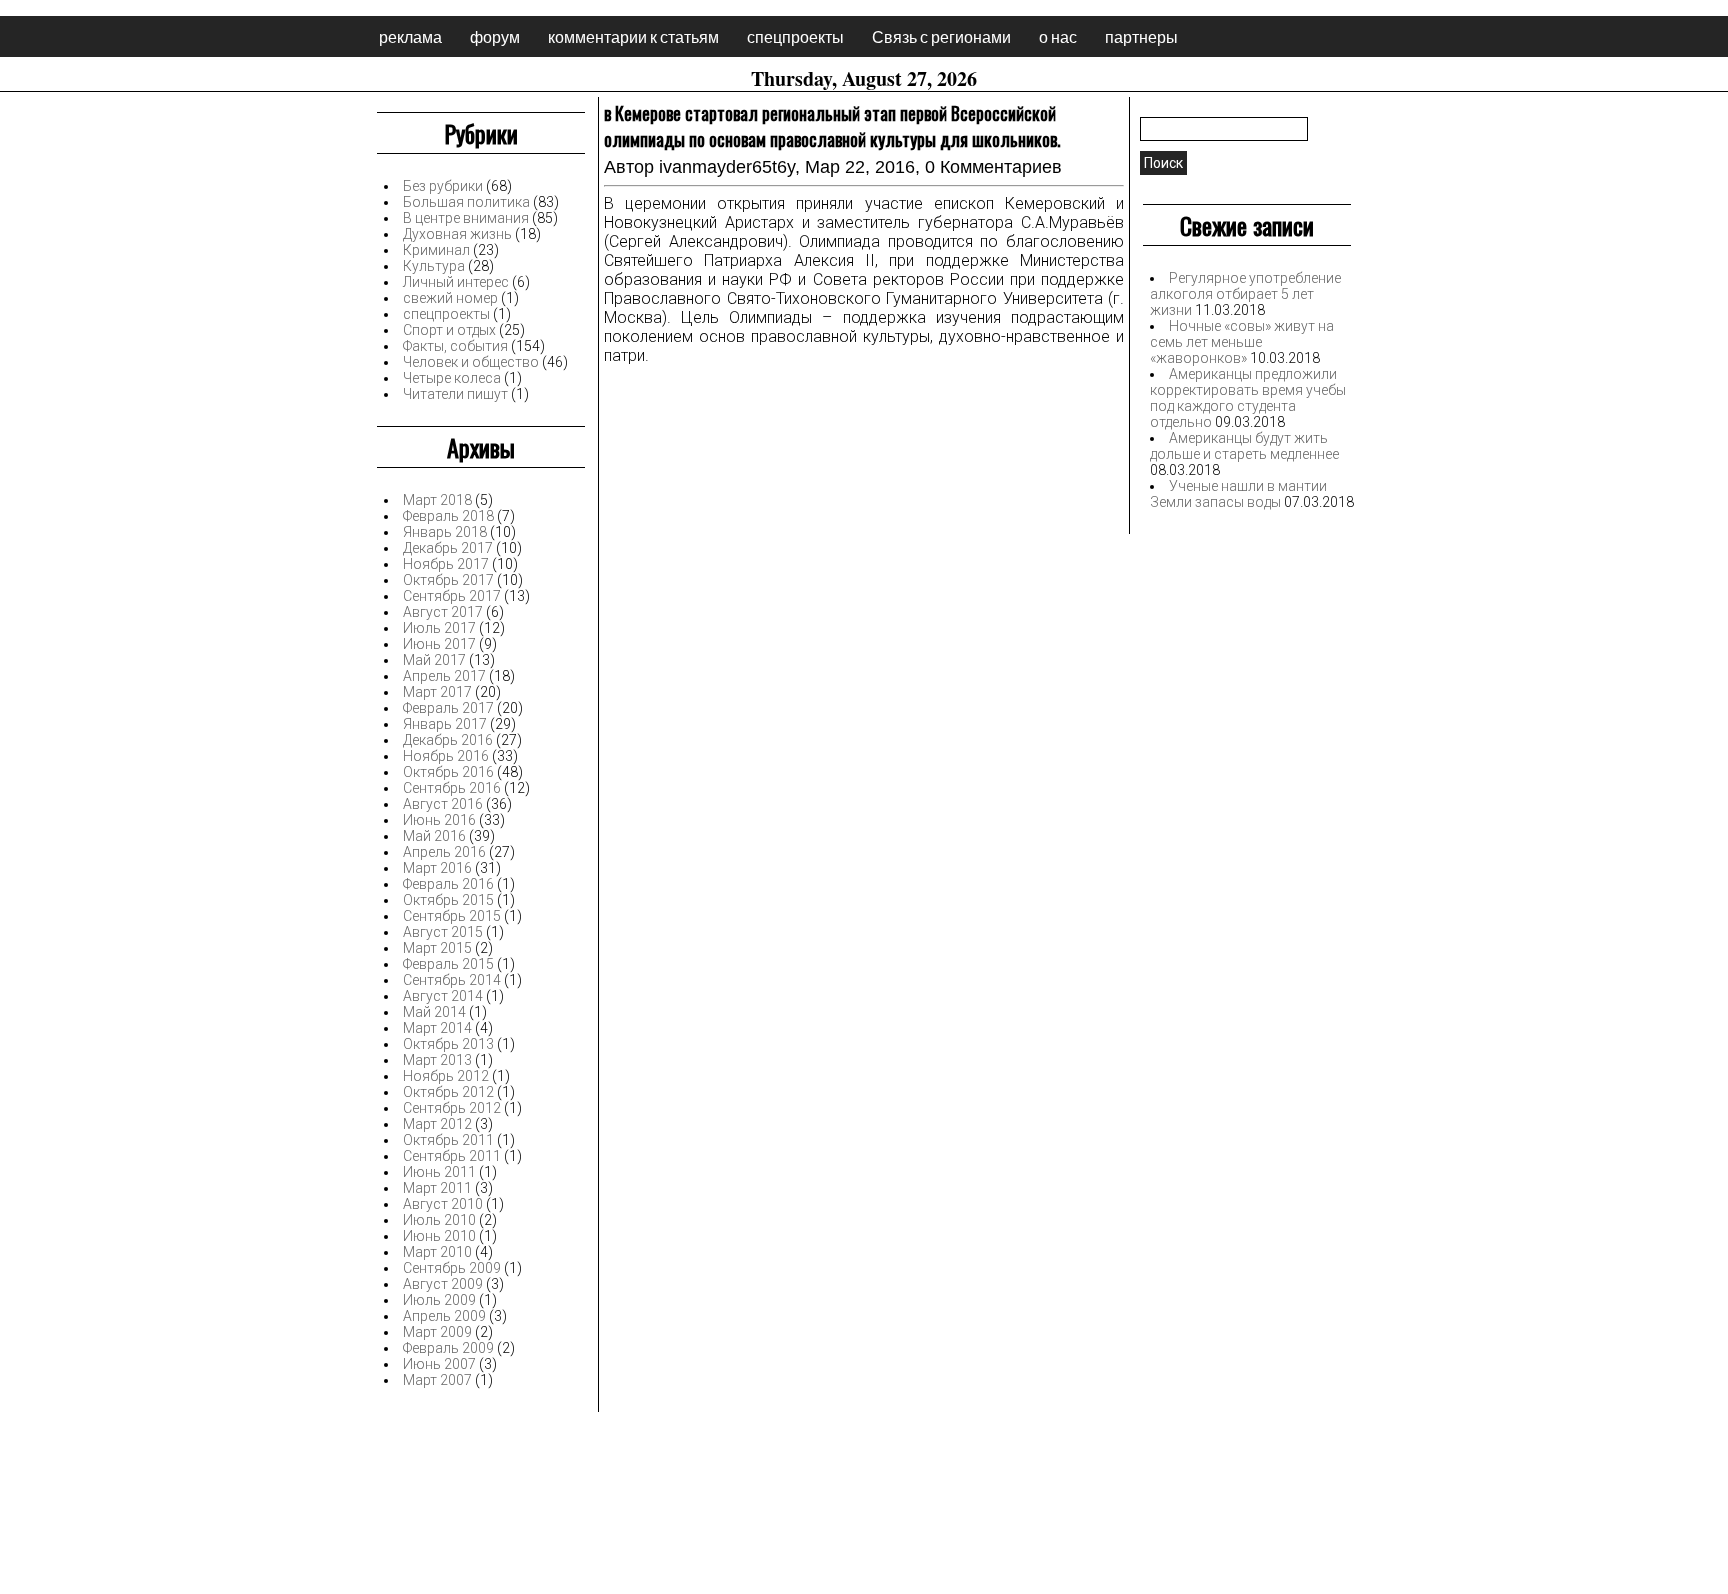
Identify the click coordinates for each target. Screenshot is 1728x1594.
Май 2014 (434, 1012)
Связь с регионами (941, 36)
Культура (434, 266)
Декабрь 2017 (448, 548)
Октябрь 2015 (448, 900)
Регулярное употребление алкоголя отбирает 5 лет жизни (1245, 294)
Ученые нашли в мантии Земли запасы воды (1238, 494)
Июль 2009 (439, 1300)
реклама (410, 36)
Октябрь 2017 (448, 580)
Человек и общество (471, 362)
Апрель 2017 (444, 676)
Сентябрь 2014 (452, 980)
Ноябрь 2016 (446, 756)
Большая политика (466, 202)
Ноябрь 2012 (446, 1076)
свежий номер (450, 298)
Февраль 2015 (448, 964)
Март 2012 (437, 1124)
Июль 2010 (439, 1220)
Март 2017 (437, 692)
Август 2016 (443, 804)
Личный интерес (456, 282)
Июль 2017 (439, 628)
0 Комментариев (993, 167)
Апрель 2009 (444, 1316)
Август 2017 (443, 612)
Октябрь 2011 (448, 1140)
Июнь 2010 (439, 1236)
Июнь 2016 (439, 820)
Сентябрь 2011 (452, 1156)
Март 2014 (437, 1028)
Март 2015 (437, 948)
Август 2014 (443, 996)
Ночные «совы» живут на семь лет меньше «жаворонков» (1242, 342)
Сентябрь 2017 (452, 596)
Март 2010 (437, 1252)
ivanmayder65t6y (727, 167)
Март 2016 (437, 868)
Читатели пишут (455, 394)
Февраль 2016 (448, 884)
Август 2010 (443, 1204)
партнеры (1141, 36)
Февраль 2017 (448, 708)
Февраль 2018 (448, 516)
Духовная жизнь (457, 234)
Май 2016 (434, 836)
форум (495, 36)
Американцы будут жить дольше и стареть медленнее (1244, 446)
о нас (1058, 36)
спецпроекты (795, 36)
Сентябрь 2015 (452, 916)
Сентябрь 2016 (452, 788)
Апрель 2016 (444, 852)
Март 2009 (437, 1332)
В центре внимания (466, 218)
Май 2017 (434, 660)
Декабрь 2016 (448, 740)
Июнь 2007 (439, 1364)
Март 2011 (437, 1188)
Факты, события (455, 346)
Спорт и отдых (449, 330)
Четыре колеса (452, 378)
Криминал (436, 250)
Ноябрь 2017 (446, 564)
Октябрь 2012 (448, 1092)
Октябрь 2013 (448, 1044)
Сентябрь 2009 (452, 1268)
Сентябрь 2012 (452, 1108)
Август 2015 (443, 932)
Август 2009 (443, 1284)
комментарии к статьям (633, 36)
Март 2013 (437, 1060)
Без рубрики (443, 186)
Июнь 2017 (439, 644)
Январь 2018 (445, 532)
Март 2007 (437, 1380)
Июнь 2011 (439, 1172)
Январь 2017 (445, 724)
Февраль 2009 (448, 1348)
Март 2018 (437, 500)
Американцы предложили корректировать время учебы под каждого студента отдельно (1248, 398)
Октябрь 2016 (448, 772)
